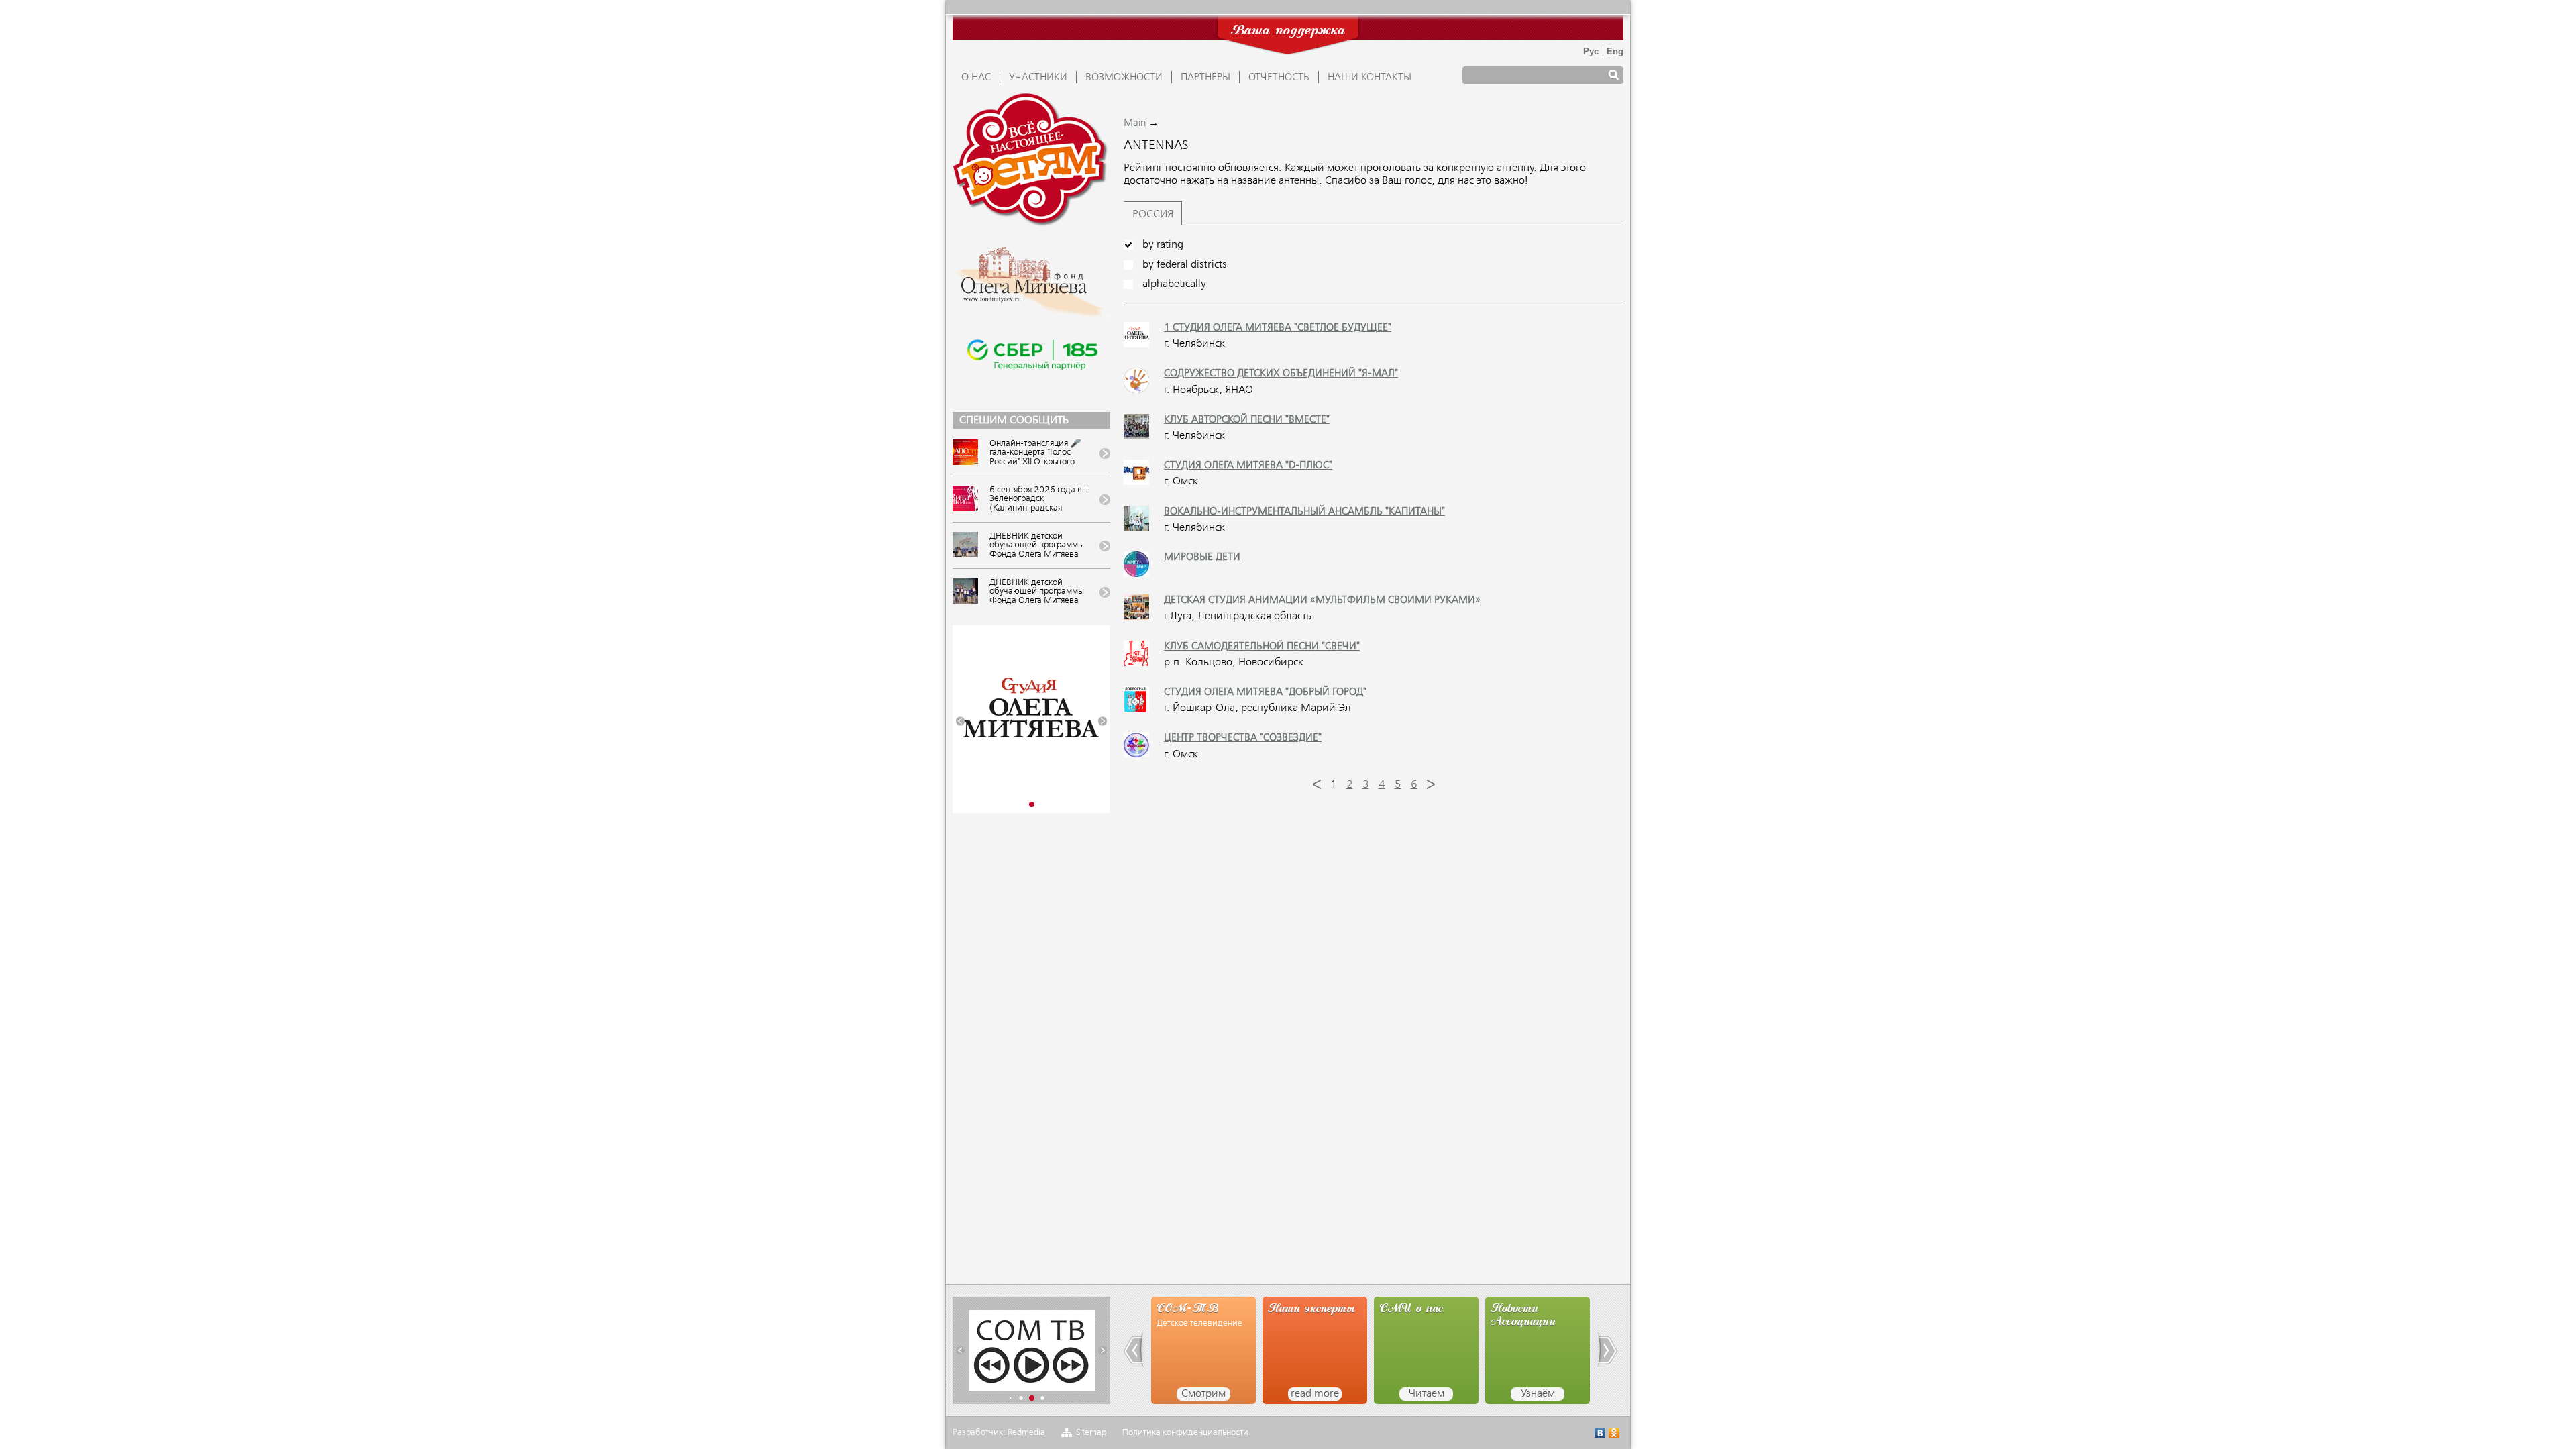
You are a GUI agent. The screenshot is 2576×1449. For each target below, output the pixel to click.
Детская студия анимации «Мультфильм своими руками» (1322, 600)
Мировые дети (1202, 557)
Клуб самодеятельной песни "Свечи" (1262, 647)
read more (1315, 1394)
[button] (960, 721)
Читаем (1427, 1394)
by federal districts (1185, 265)
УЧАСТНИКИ (1038, 78)
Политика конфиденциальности (1185, 1433)
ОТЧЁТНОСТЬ (1279, 78)
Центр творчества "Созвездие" (1243, 738)
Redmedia (1026, 1433)
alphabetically (1174, 284)
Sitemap (1091, 1433)
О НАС (976, 78)
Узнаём (1538, 1394)
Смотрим (1203, 1394)
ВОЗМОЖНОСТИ (1124, 78)
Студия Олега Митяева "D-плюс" (1248, 466)
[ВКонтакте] (1600, 1435)
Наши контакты (1370, 78)
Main (1135, 123)
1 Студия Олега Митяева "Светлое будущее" (1278, 328)
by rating (1163, 245)
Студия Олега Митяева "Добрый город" (1265, 692)
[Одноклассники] (1614, 1435)
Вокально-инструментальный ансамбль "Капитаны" (1304, 512)
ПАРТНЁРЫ (1205, 78)
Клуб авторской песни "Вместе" (1247, 420)
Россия (1153, 215)
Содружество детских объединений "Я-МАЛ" (1281, 374)
